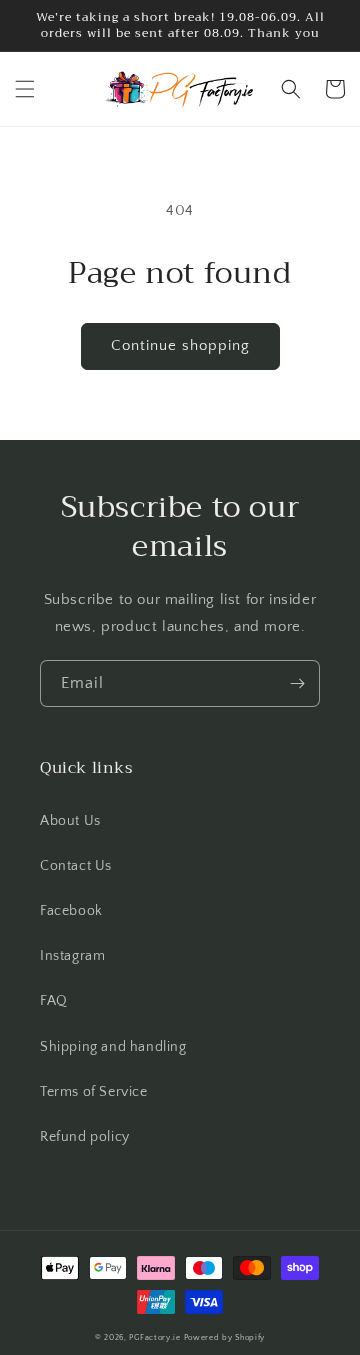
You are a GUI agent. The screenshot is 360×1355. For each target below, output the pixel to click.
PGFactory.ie (154, 1337)
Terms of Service (94, 1092)
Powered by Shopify (225, 1337)
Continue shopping (180, 345)
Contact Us (76, 866)
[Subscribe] (297, 683)
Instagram (72, 956)
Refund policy (85, 1137)
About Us (70, 821)
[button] (25, 89)
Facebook (71, 911)
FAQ (54, 1001)
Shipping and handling (113, 1047)
